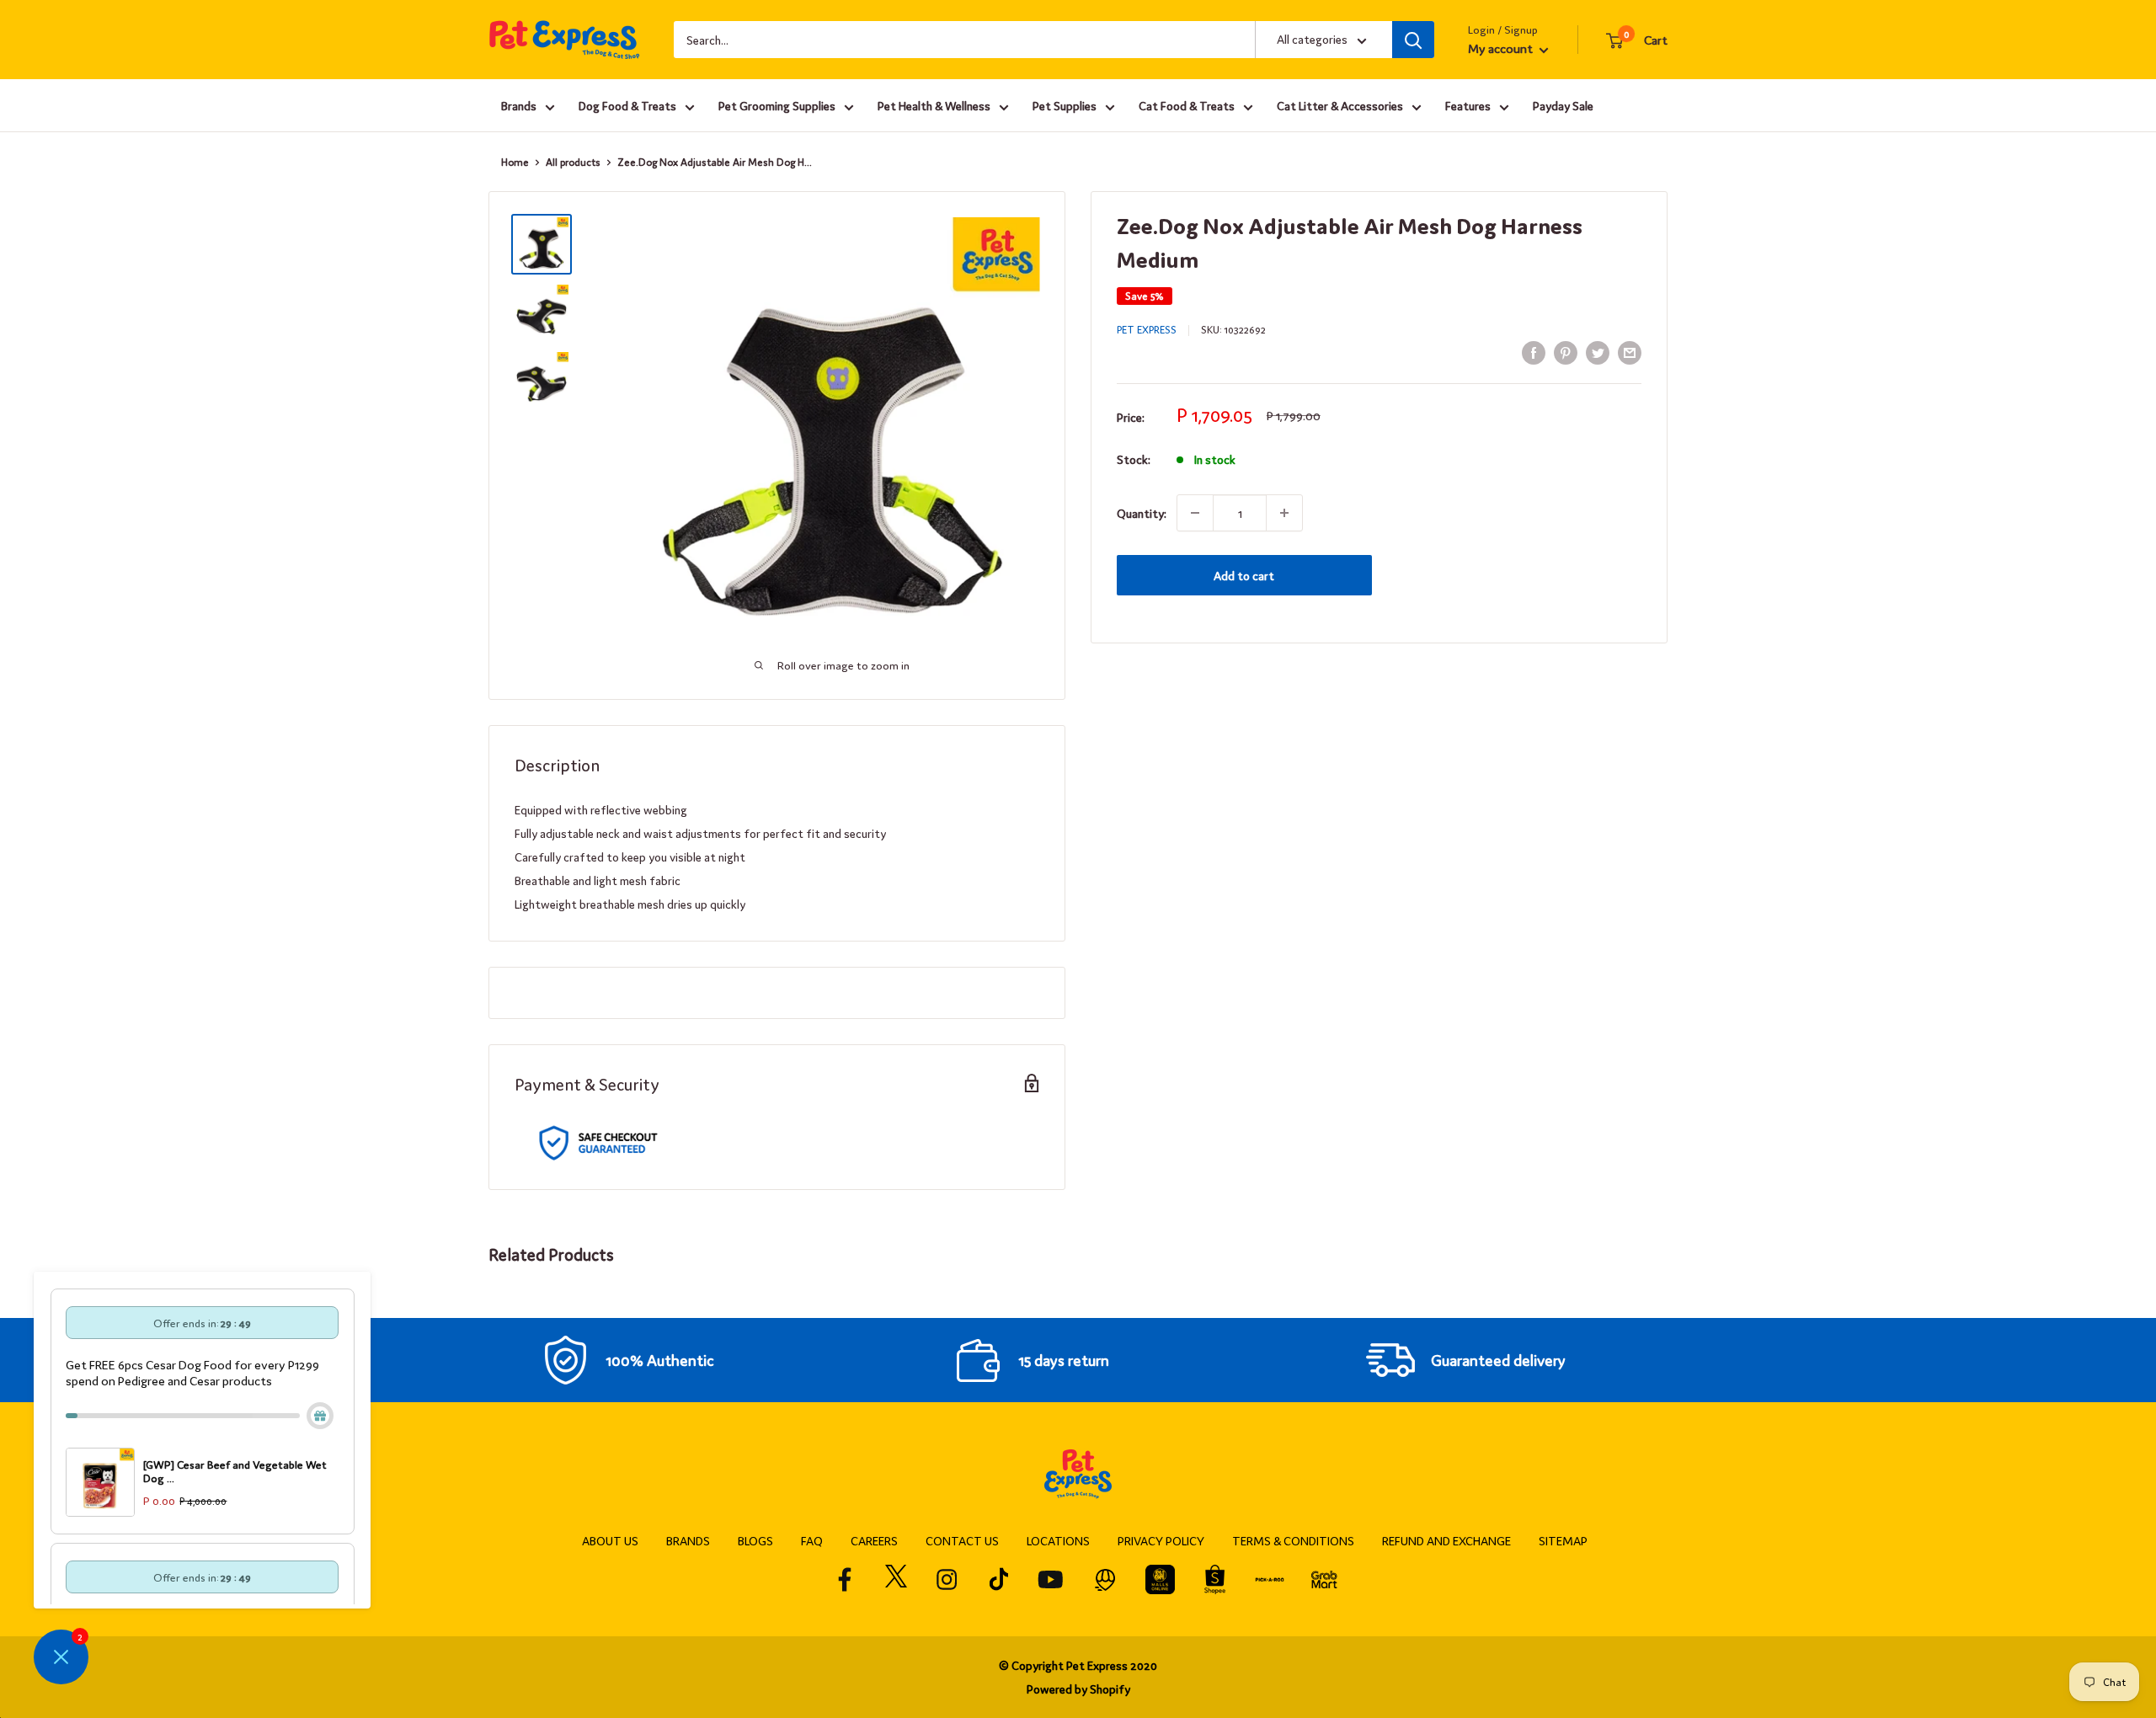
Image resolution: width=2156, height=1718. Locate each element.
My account (1502, 48)
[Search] (1413, 40)
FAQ (812, 1540)
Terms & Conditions (1293, 1540)
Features (1468, 105)
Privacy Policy (1161, 1540)
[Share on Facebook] (1534, 352)
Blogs (755, 1540)
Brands (519, 105)
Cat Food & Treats (1187, 105)
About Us (610, 1540)
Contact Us (962, 1540)
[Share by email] (1630, 352)
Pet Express (1147, 329)
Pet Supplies (1065, 105)
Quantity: (1142, 513)
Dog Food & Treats (627, 105)
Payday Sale (1563, 105)
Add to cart (1244, 575)
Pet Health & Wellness (934, 105)
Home (515, 162)
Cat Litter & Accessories (1340, 105)
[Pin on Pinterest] (1566, 352)
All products (573, 162)
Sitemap (1563, 1540)
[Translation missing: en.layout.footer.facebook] (845, 1579)
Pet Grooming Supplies (777, 105)
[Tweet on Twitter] (1598, 352)
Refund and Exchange (1446, 1540)
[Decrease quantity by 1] (1195, 513)
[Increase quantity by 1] (1284, 513)
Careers (874, 1540)
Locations (1058, 1540)
